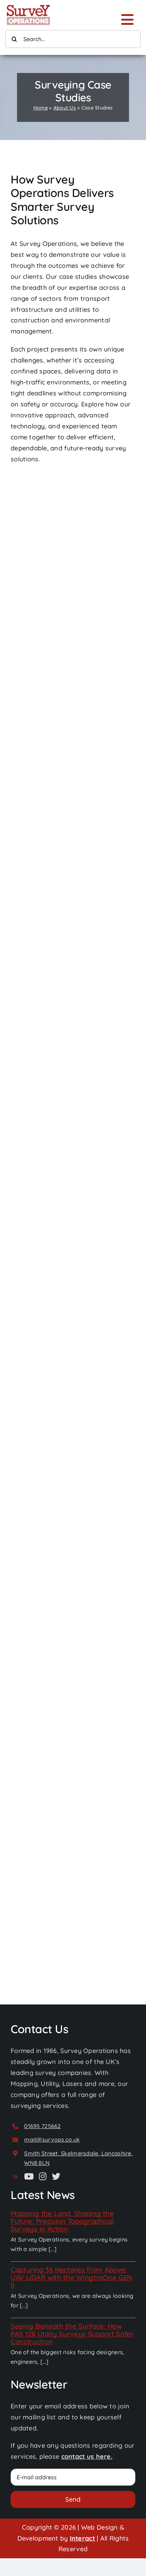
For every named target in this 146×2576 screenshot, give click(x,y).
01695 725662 (42, 2126)
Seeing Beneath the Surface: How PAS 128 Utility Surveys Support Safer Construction (72, 2334)
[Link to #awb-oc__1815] (127, 19)
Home (41, 108)
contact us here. (87, 2456)
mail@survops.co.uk (52, 2139)
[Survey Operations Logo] (28, 7)
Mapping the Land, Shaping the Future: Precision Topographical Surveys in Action (62, 2221)
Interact (82, 2538)
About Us (65, 108)
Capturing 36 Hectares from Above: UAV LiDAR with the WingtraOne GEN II (71, 2277)
